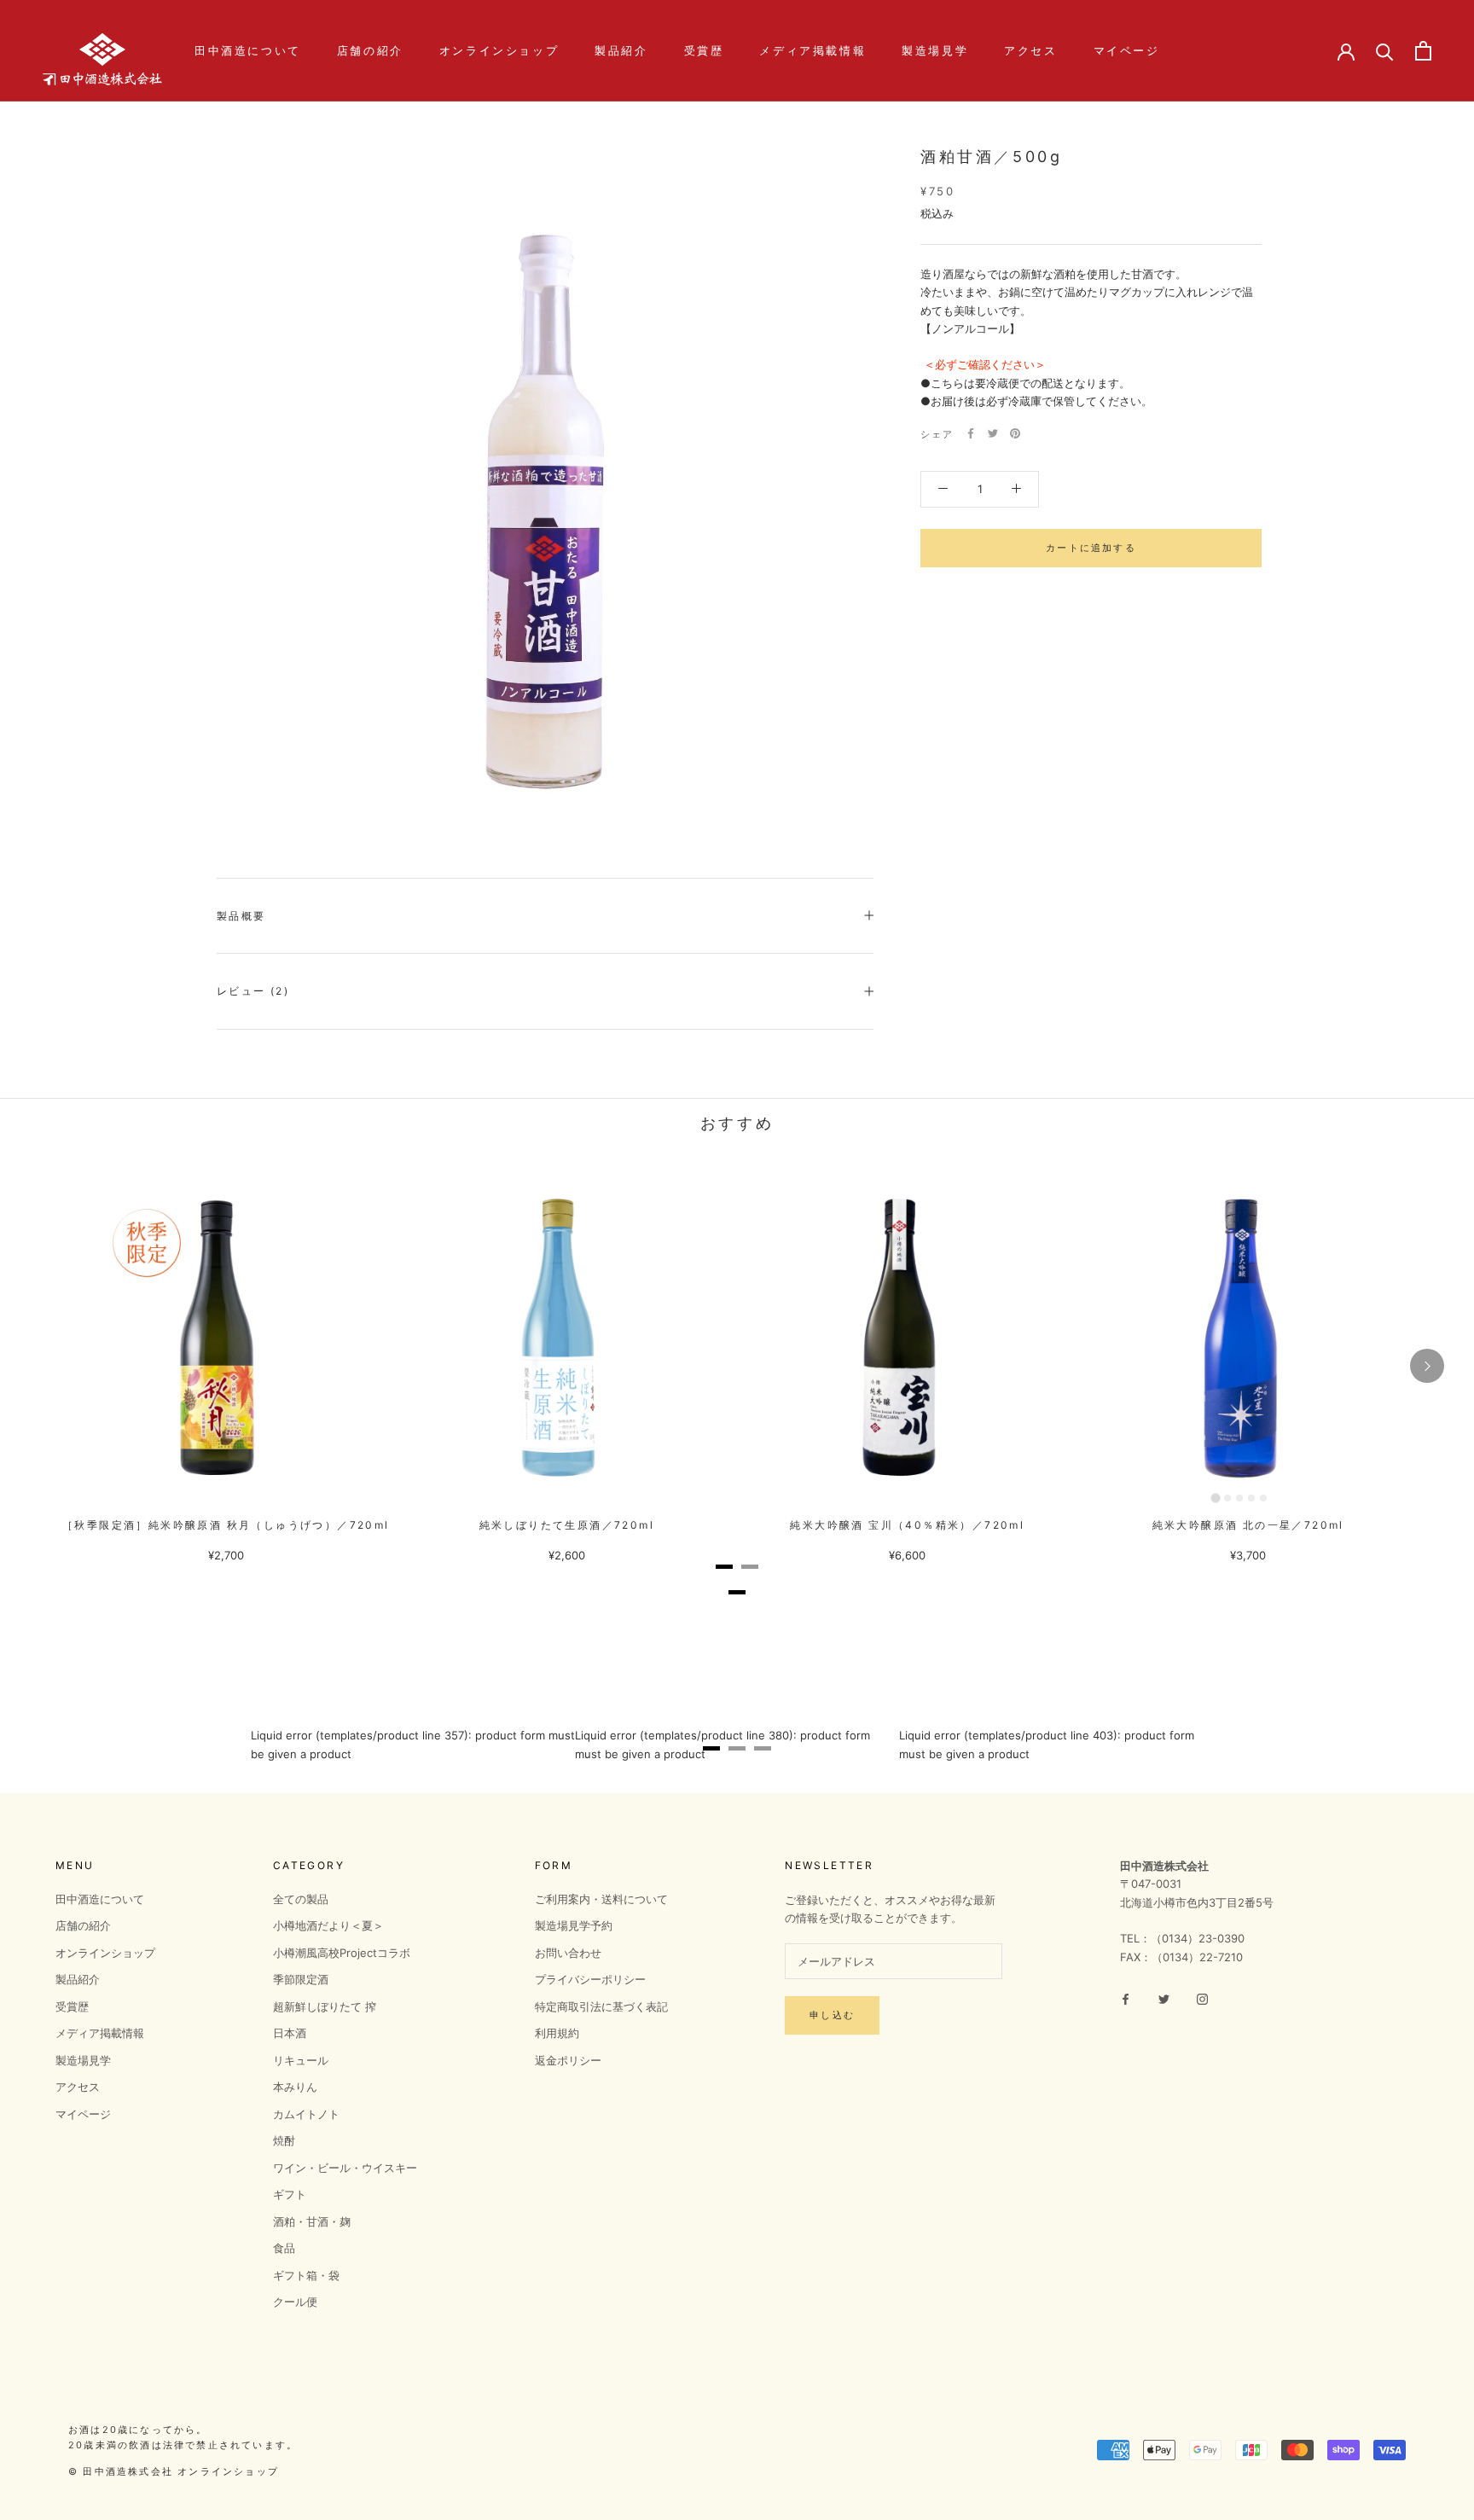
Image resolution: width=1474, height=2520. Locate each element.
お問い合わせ (568, 1953)
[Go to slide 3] (1239, 1498)
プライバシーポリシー (590, 1979)
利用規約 (557, 2033)
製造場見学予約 (574, 1925)
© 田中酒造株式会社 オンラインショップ (174, 2471)
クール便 (295, 2302)
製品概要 (241, 916)
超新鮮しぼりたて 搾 (325, 2006)
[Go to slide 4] (1251, 1498)
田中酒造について (248, 50)
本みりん (295, 2087)
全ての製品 (301, 1899)
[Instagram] (1202, 1998)
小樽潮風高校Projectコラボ (342, 1953)
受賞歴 (704, 50)
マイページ (1127, 50)
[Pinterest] (1015, 433)
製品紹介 (621, 50)
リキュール (301, 2060)
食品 (284, 2248)
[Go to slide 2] (1227, 1498)
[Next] (1427, 1366)
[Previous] (47, 1366)
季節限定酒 (301, 1979)
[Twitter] (993, 433)
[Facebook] (971, 433)
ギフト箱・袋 (306, 2275)
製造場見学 (935, 50)
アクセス (1030, 50)
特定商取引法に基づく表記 (601, 2006)
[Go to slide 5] (1263, 1498)
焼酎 (284, 2140)
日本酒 (290, 2033)
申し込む (832, 2015)
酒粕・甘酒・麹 (312, 2221)
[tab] (724, 1567)
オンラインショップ (499, 50)
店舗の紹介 (370, 50)
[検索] (1385, 51)
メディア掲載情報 (812, 50)
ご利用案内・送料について (601, 1899)
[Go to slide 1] (1216, 1498)
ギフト (290, 2194)
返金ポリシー (568, 2060)
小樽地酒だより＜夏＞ (328, 1925)
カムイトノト (306, 2114)
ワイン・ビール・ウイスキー (345, 2168)
